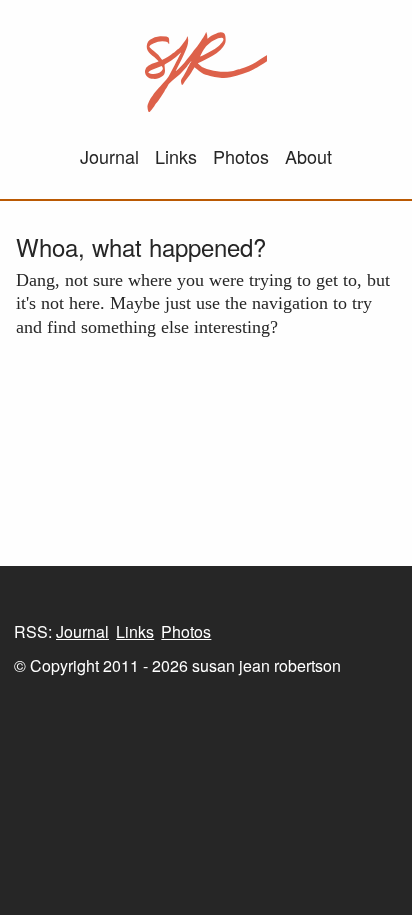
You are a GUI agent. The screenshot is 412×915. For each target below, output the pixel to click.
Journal (109, 156)
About (308, 156)
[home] (206, 72)
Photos (241, 156)
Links (176, 156)
